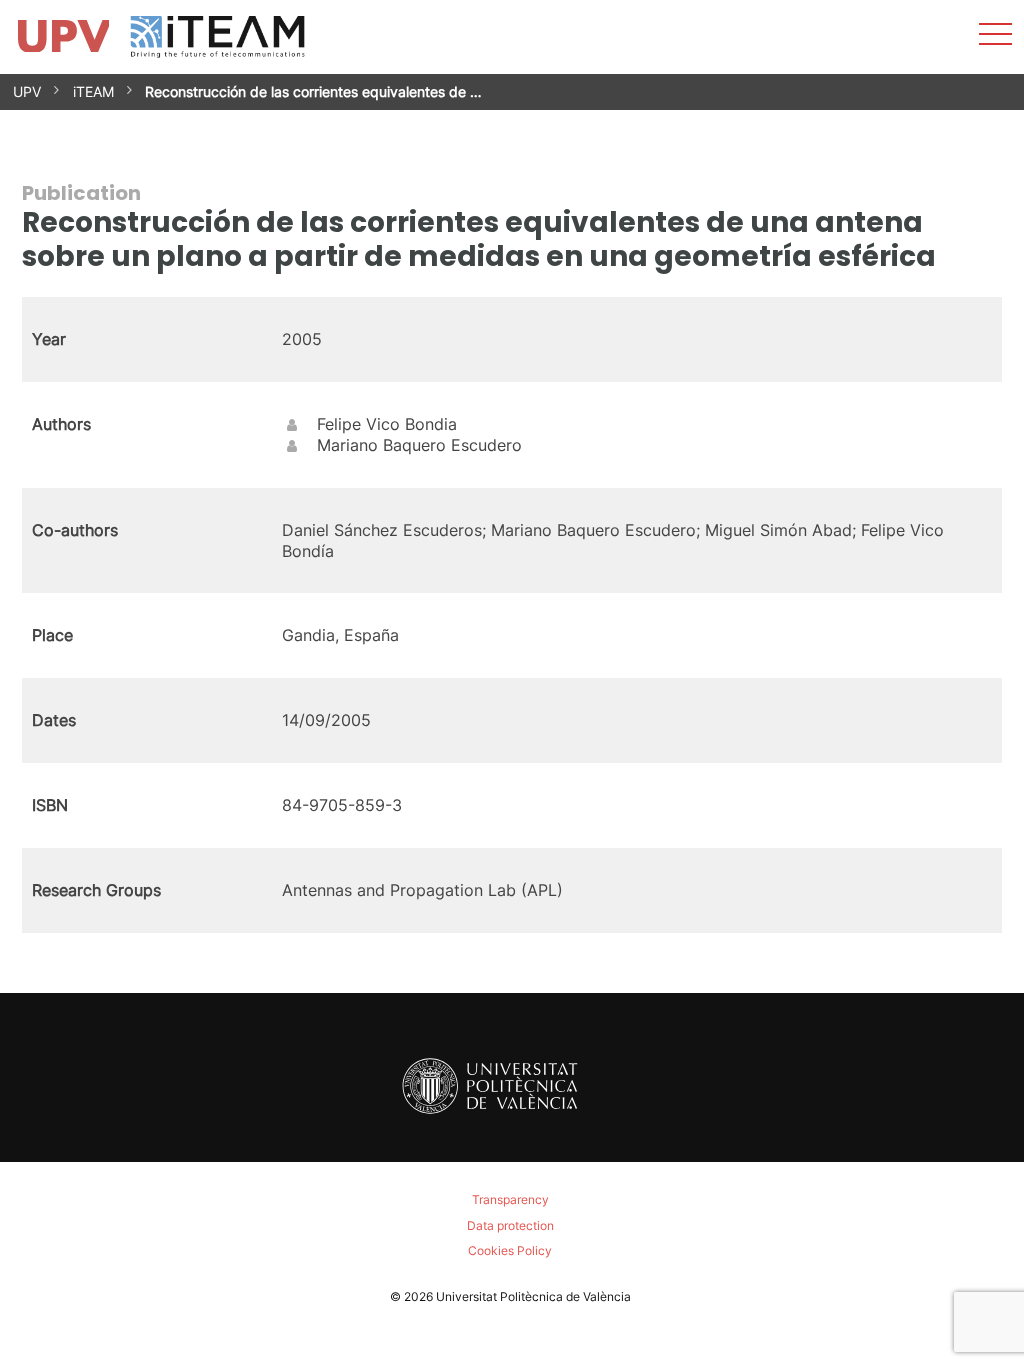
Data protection (510, 1225)
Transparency (510, 1199)
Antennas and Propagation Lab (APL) (422, 890)
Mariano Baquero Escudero (419, 445)
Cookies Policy (510, 1250)
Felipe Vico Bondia (387, 424)
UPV (27, 91)
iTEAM (93, 91)
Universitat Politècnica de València (533, 1296)
